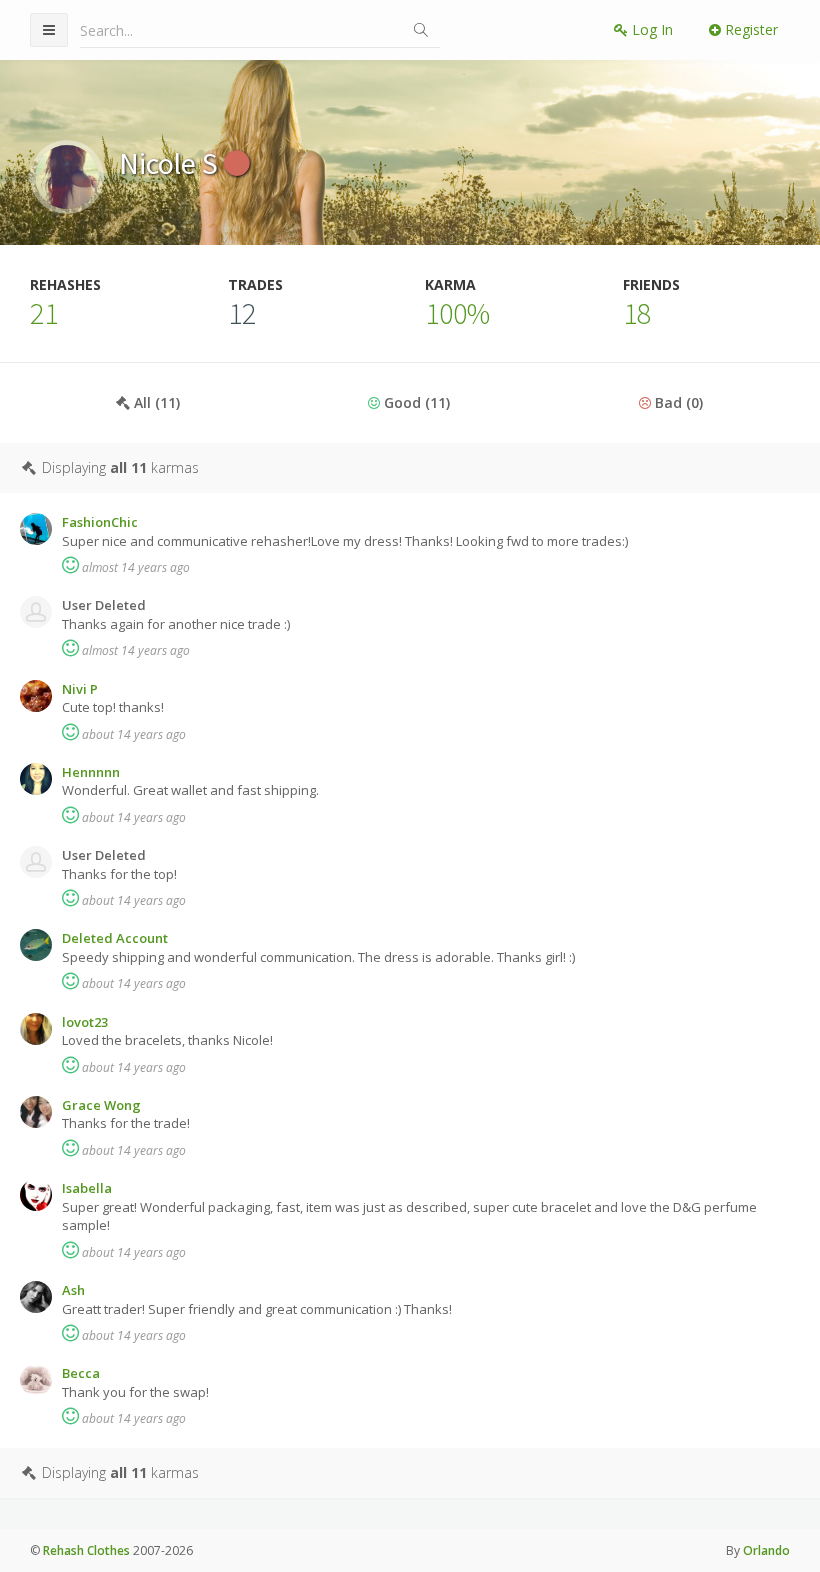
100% (457, 313)
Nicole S (171, 163)
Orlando (766, 1550)
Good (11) (415, 402)
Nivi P (80, 689)
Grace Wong (101, 1105)
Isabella (87, 1188)
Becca (81, 1373)
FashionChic (100, 522)
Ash (73, 1290)
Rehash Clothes (86, 1550)
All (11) (155, 402)
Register (749, 29)
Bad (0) (677, 402)
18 (637, 313)
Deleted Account (115, 938)
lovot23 (85, 1022)
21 (44, 313)
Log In (650, 29)
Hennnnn (91, 772)
